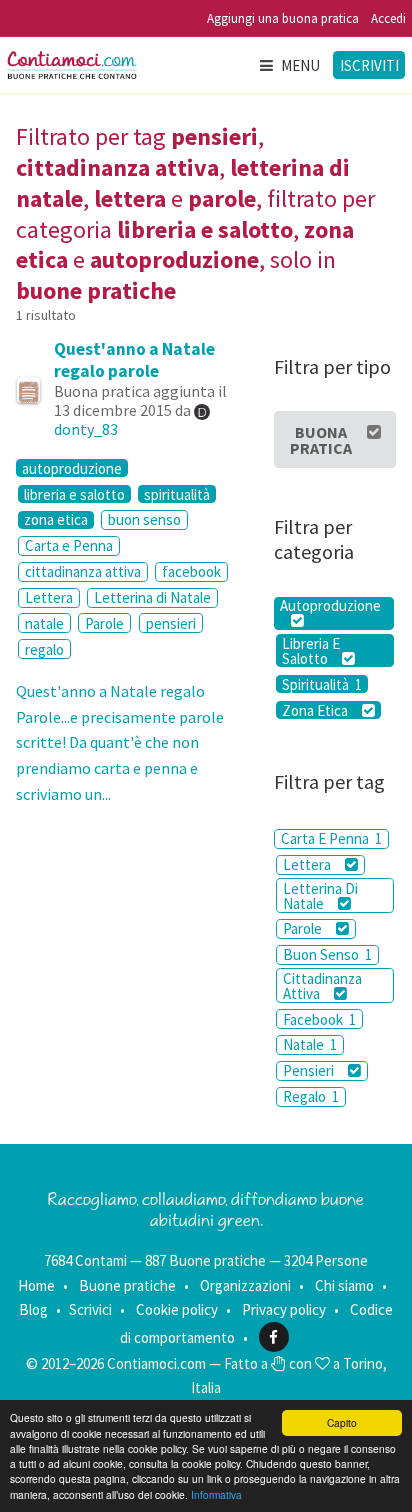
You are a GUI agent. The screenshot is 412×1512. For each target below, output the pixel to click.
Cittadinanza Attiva (322, 986)
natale (44, 623)
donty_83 (86, 429)
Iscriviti (369, 65)
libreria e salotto (74, 494)
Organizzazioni (245, 1285)
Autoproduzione (330, 606)
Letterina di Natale (152, 597)
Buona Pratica (321, 440)
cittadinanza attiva (83, 571)
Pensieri (310, 1070)
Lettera (49, 597)
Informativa (216, 1494)
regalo (44, 649)
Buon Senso (327, 954)
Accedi (388, 18)
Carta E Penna (331, 838)
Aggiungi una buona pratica (283, 18)
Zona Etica (316, 710)
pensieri (171, 623)
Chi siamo (344, 1285)
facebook (191, 571)
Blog (33, 1309)
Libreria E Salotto (311, 650)
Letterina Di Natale (320, 896)
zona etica (56, 520)
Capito (342, 1422)
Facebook (319, 1019)
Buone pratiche (127, 1285)
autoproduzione (72, 468)
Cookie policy (177, 1309)
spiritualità (177, 494)
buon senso (144, 519)
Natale (310, 1044)
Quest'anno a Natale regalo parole (134, 360)
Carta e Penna (69, 545)
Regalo (311, 1096)
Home (36, 1285)
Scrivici (90, 1309)
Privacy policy (284, 1309)
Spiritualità (322, 684)
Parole (104, 623)
